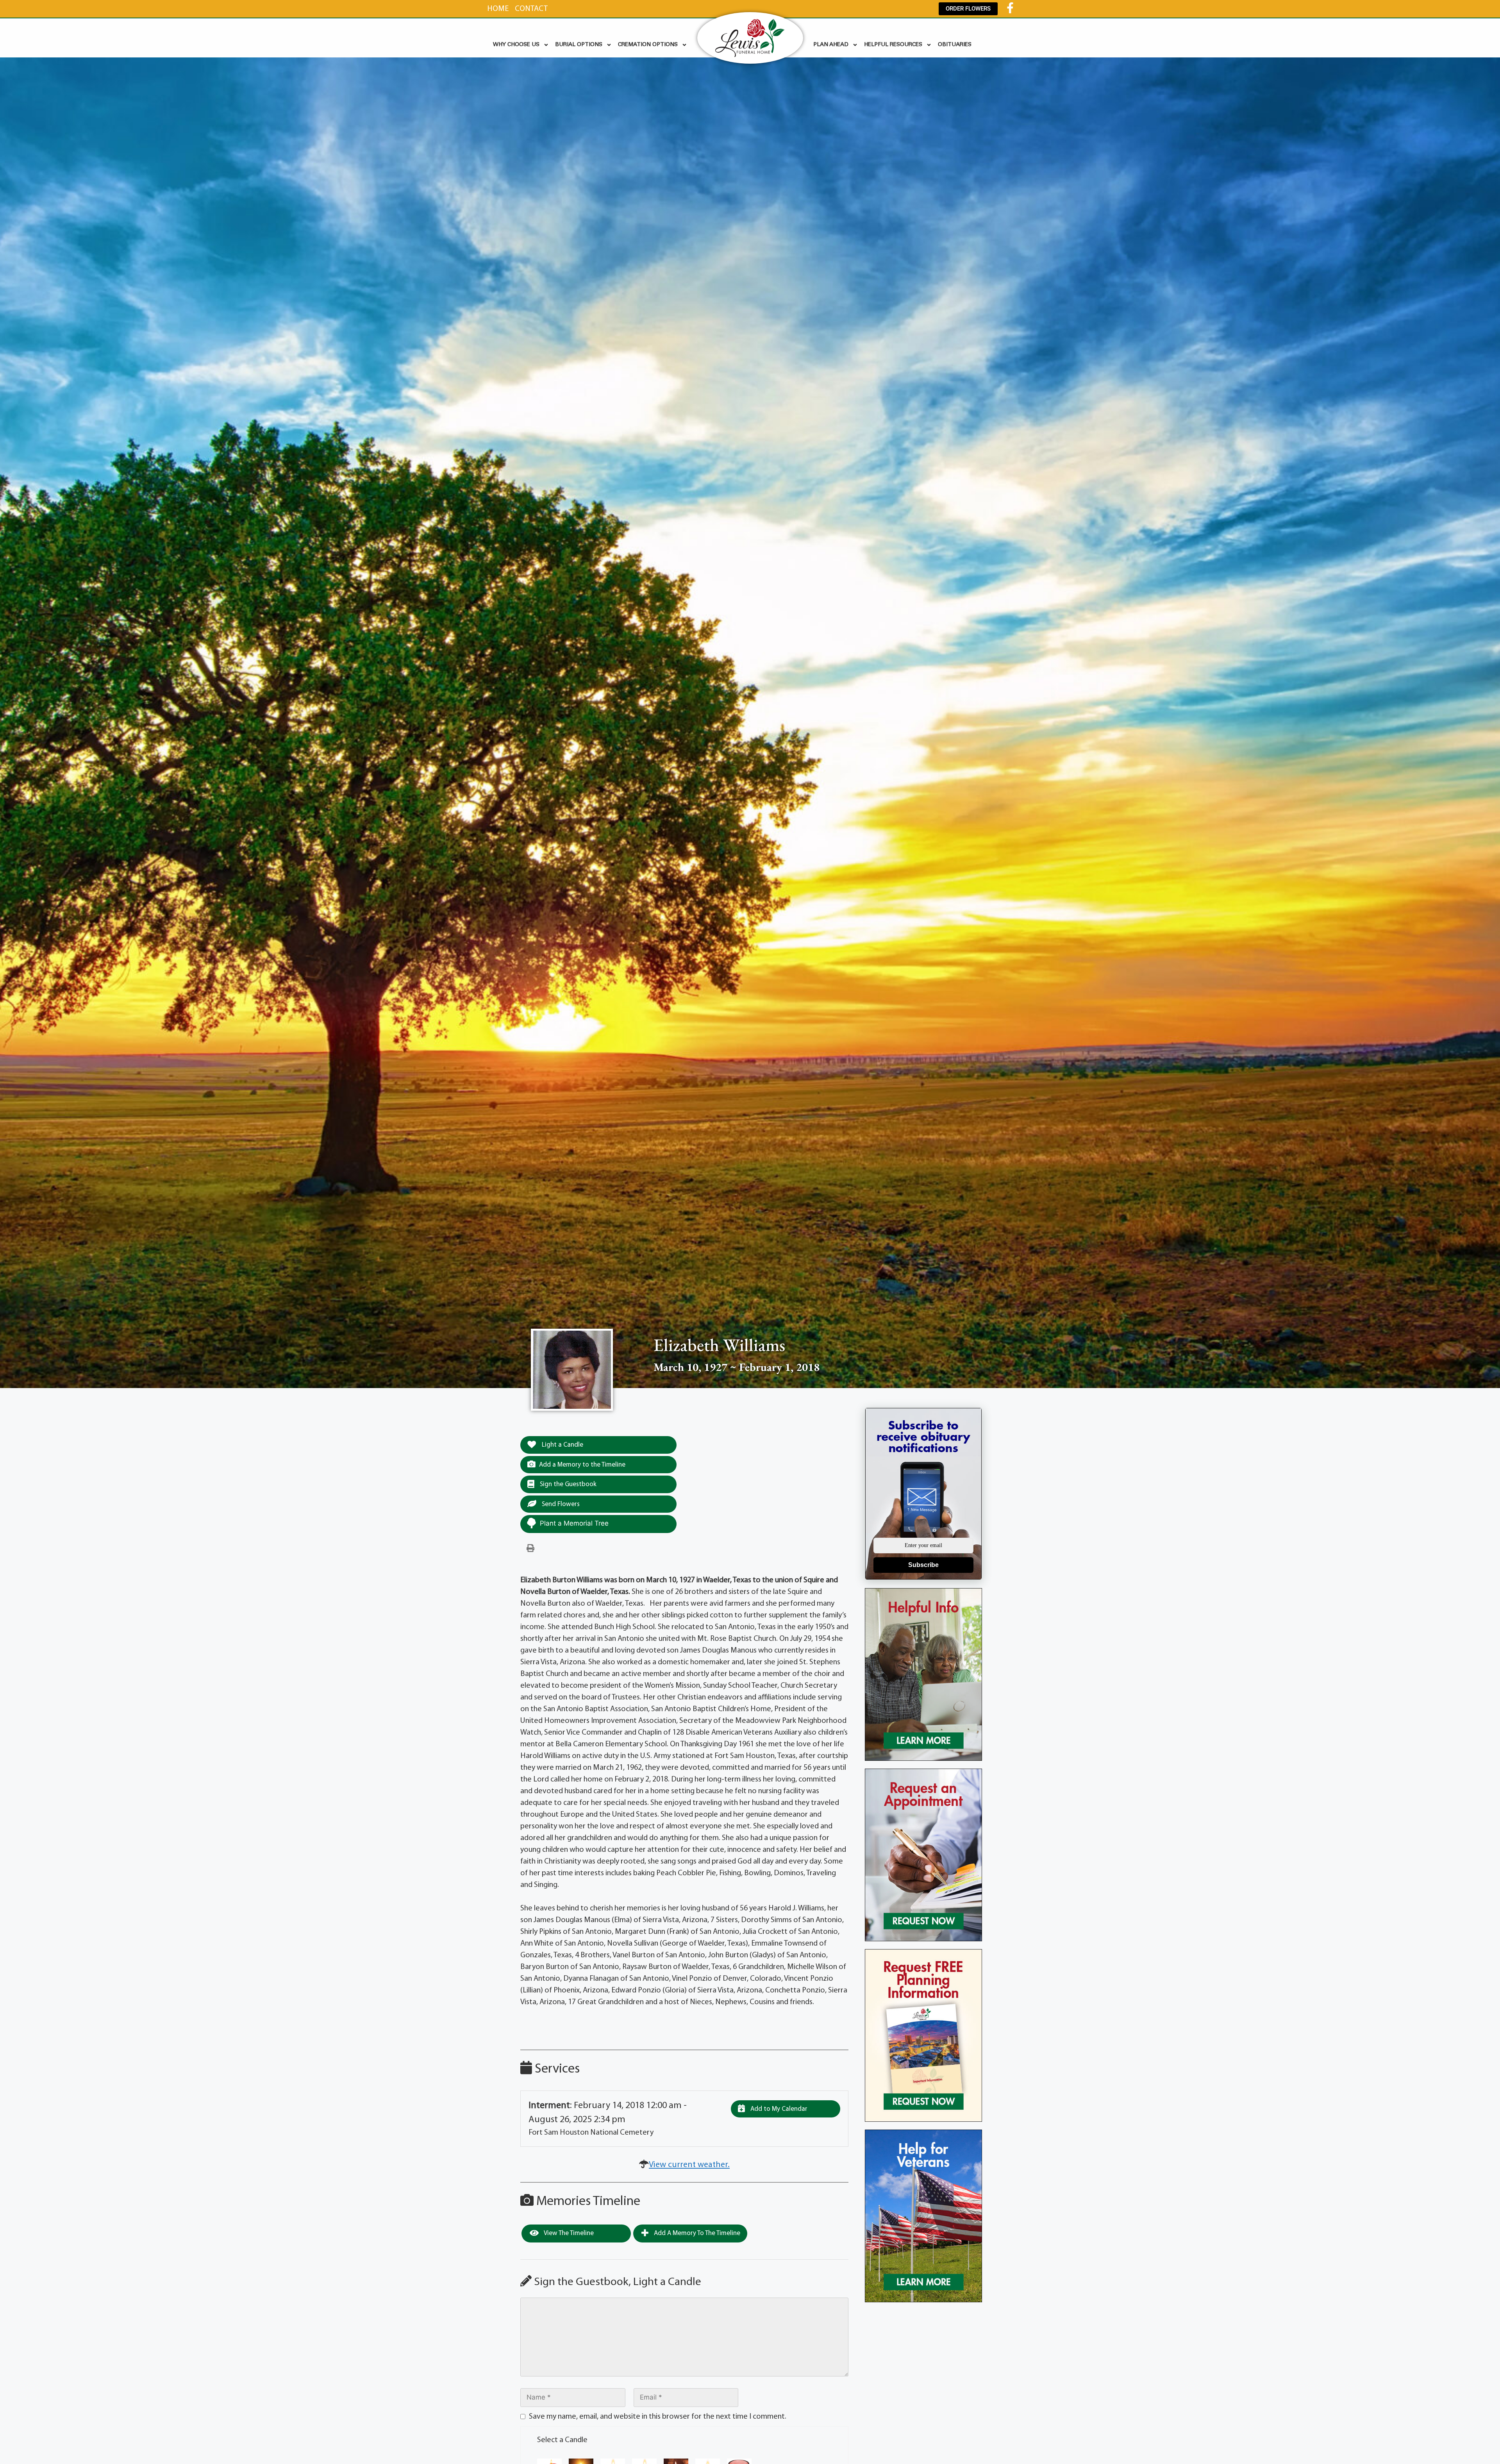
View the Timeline (568, 2233)
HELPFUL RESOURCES (893, 45)
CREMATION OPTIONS (648, 45)
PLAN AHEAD (831, 45)
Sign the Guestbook (567, 1484)
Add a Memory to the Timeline (582, 1465)
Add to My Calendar (778, 2109)
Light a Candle (562, 1445)
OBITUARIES (955, 45)
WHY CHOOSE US (516, 45)
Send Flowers (560, 1504)
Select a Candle (562, 2440)
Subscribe (923, 1565)
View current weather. (689, 2165)
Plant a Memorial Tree (574, 1523)
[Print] (530, 1549)
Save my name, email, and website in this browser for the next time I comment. (658, 2417)
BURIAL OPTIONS (579, 45)
